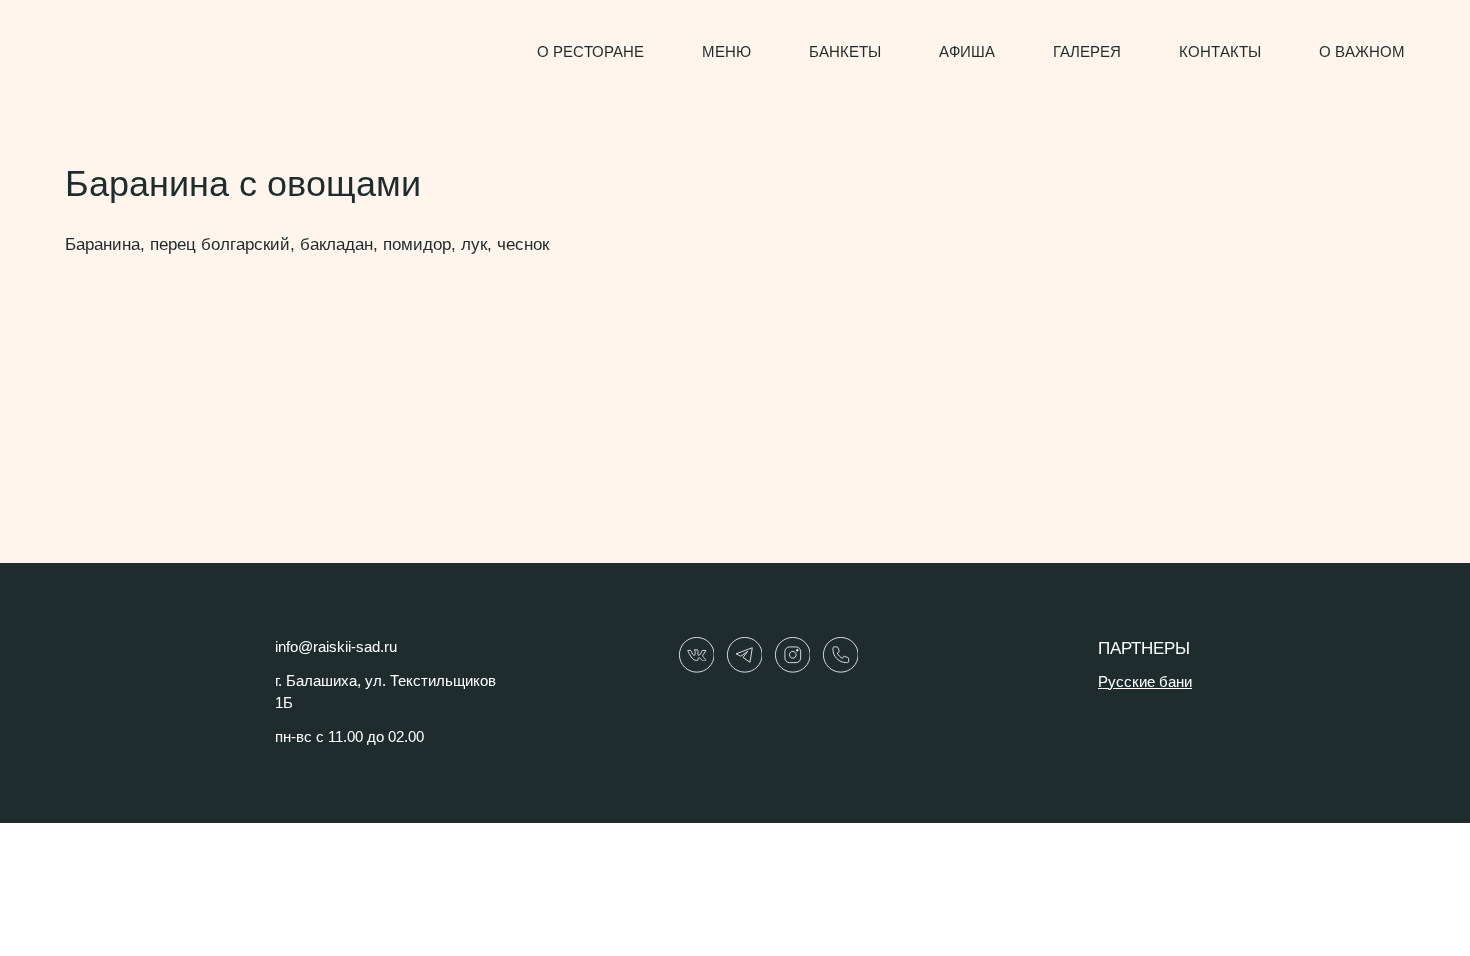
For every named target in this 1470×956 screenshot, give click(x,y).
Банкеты (845, 52)
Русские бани (1145, 682)
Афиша (967, 52)
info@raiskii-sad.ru (336, 647)
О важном (1362, 52)
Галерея (1087, 52)
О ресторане (590, 52)
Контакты (1220, 52)
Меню (726, 52)
